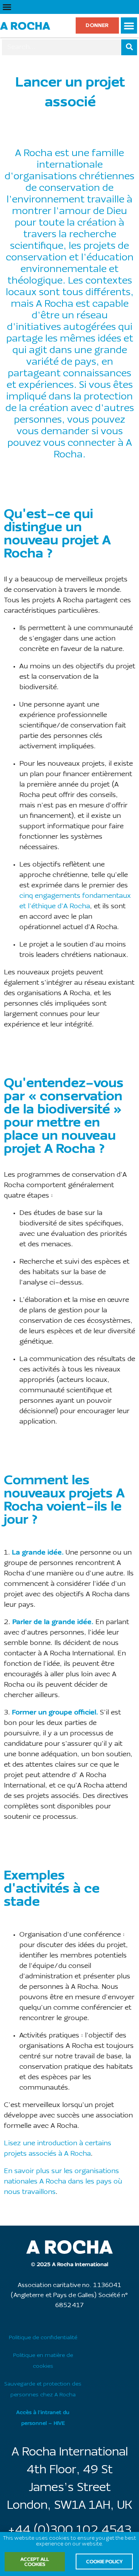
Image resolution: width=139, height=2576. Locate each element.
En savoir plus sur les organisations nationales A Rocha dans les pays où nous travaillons (63, 2182)
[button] (7, 7)
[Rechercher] (129, 47)
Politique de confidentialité (43, 2338)
